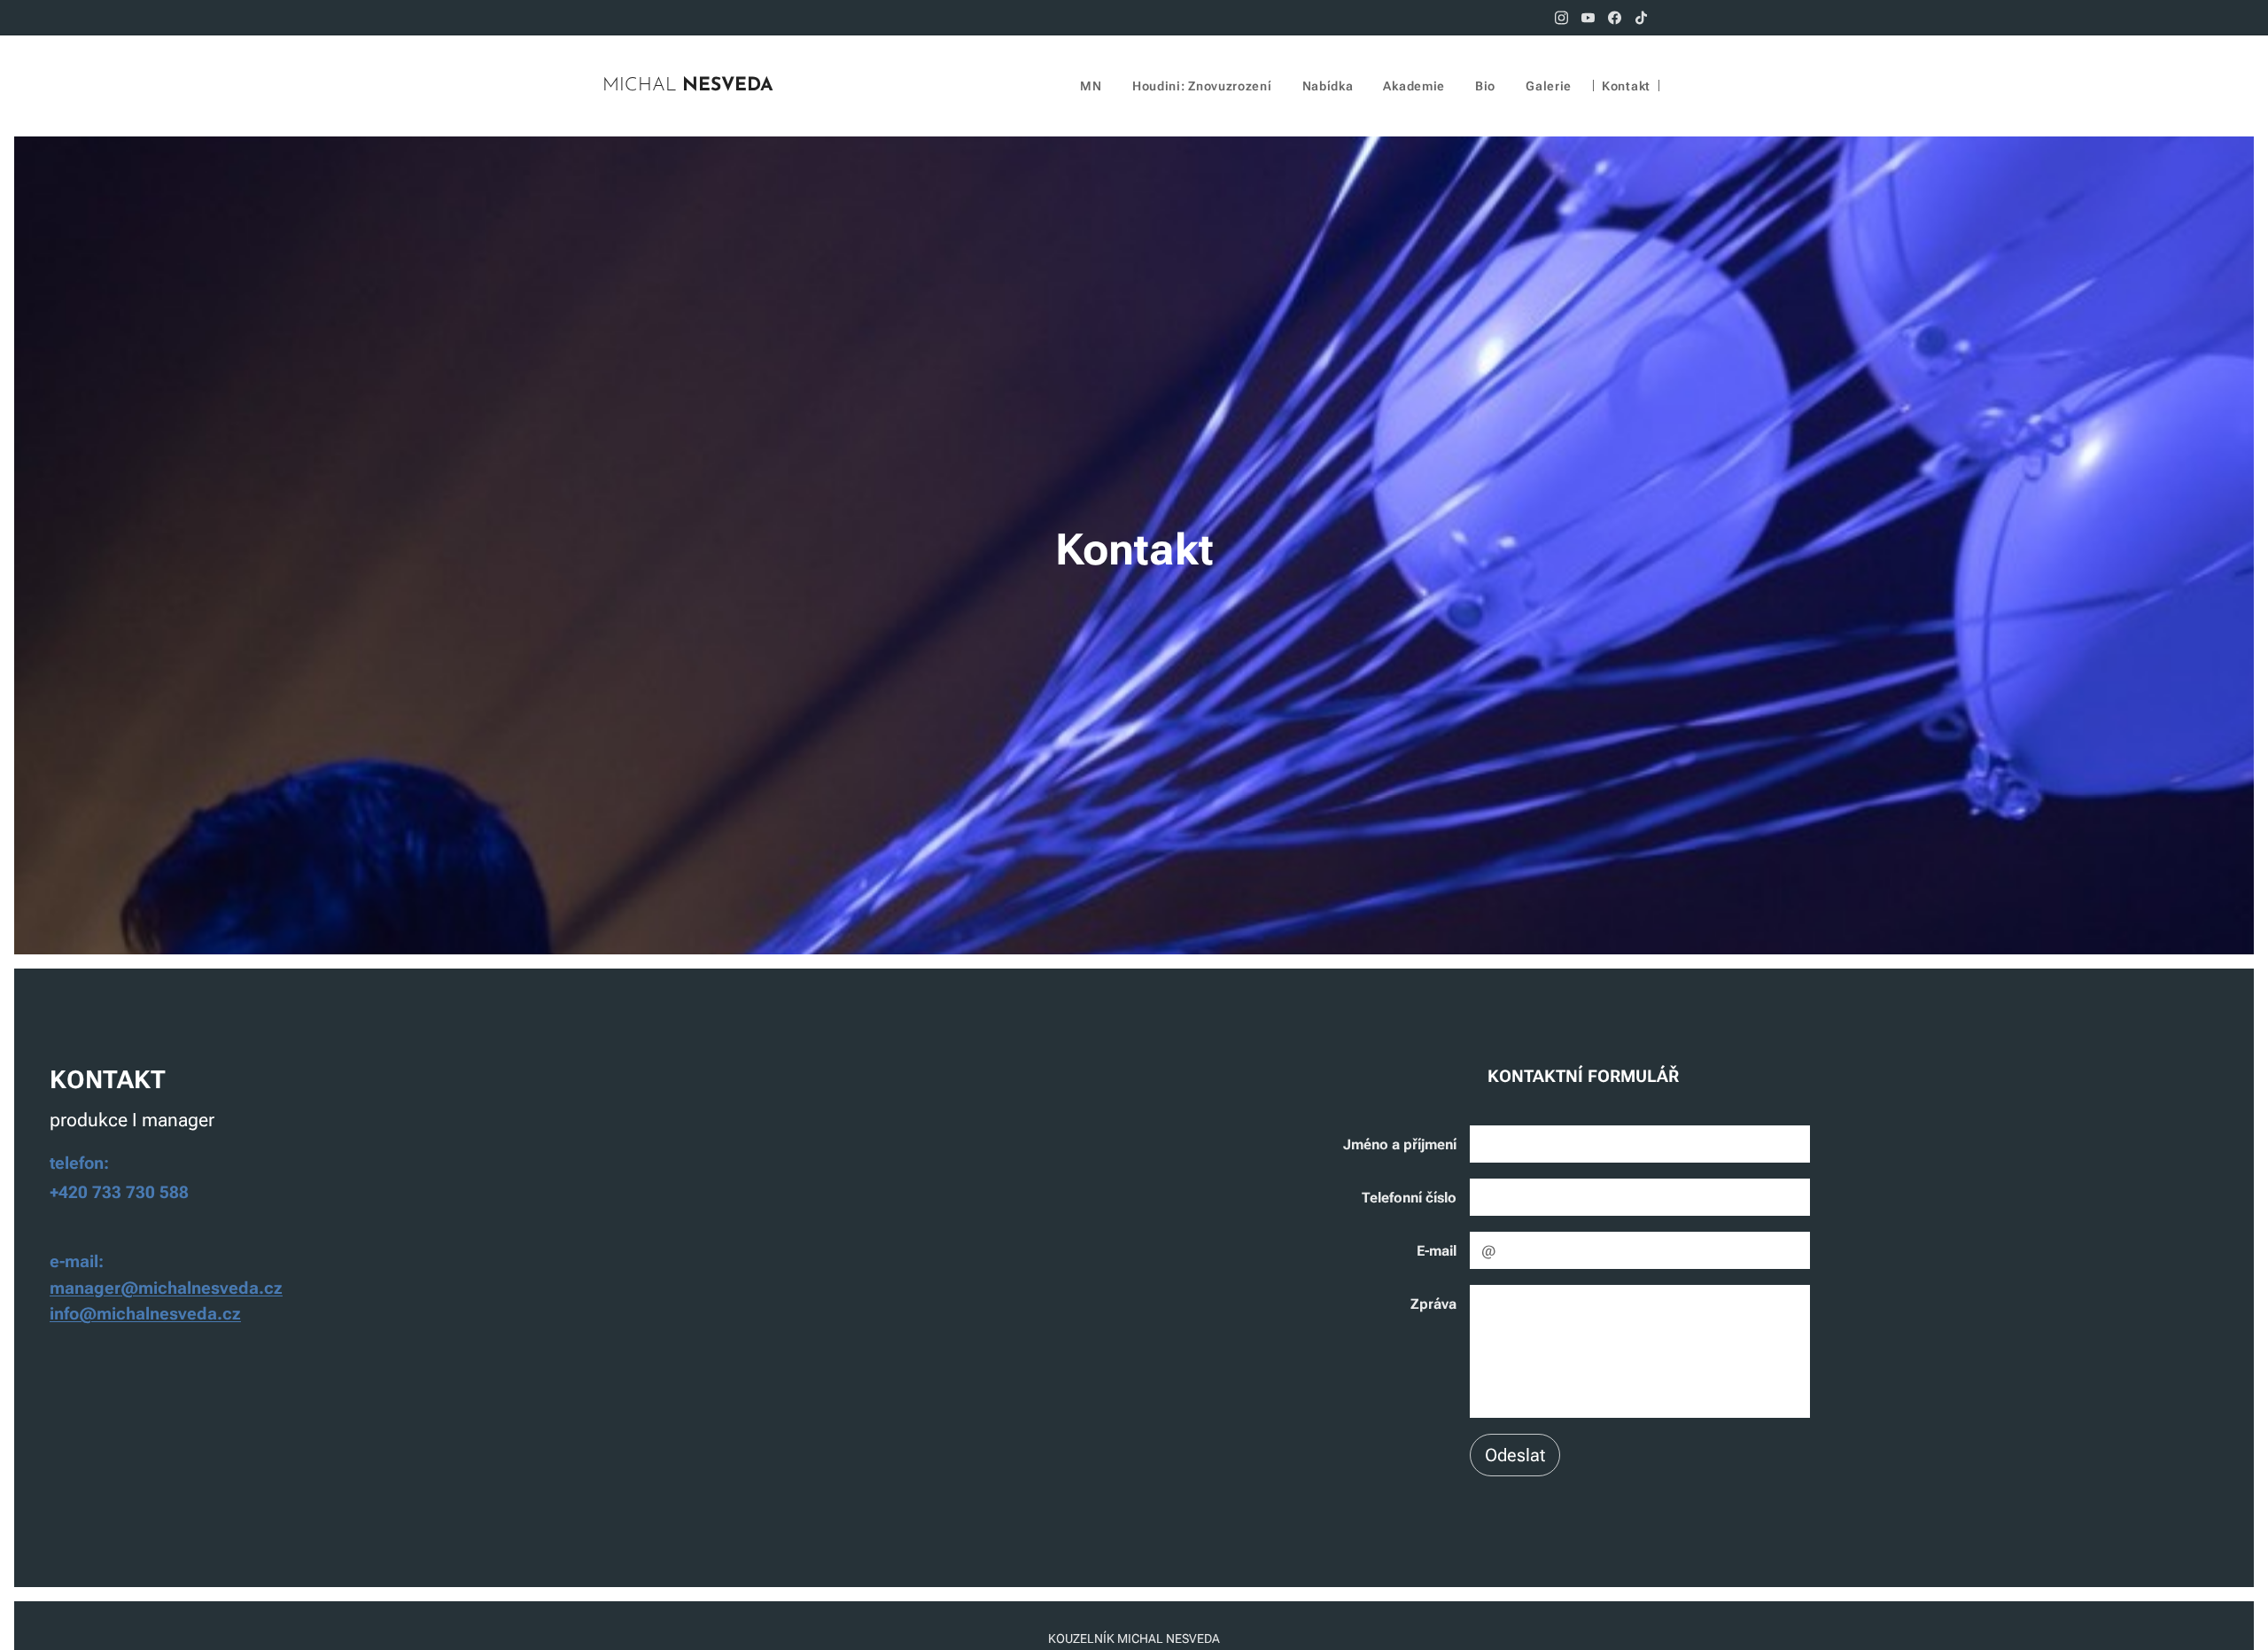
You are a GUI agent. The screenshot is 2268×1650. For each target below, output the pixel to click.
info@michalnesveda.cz (145, 1314)
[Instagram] (1561, 18)
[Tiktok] (1641, 18)
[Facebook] (1615, 18)
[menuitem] (1091, 86)
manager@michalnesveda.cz (166, 1288)
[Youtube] (1588, 18)
